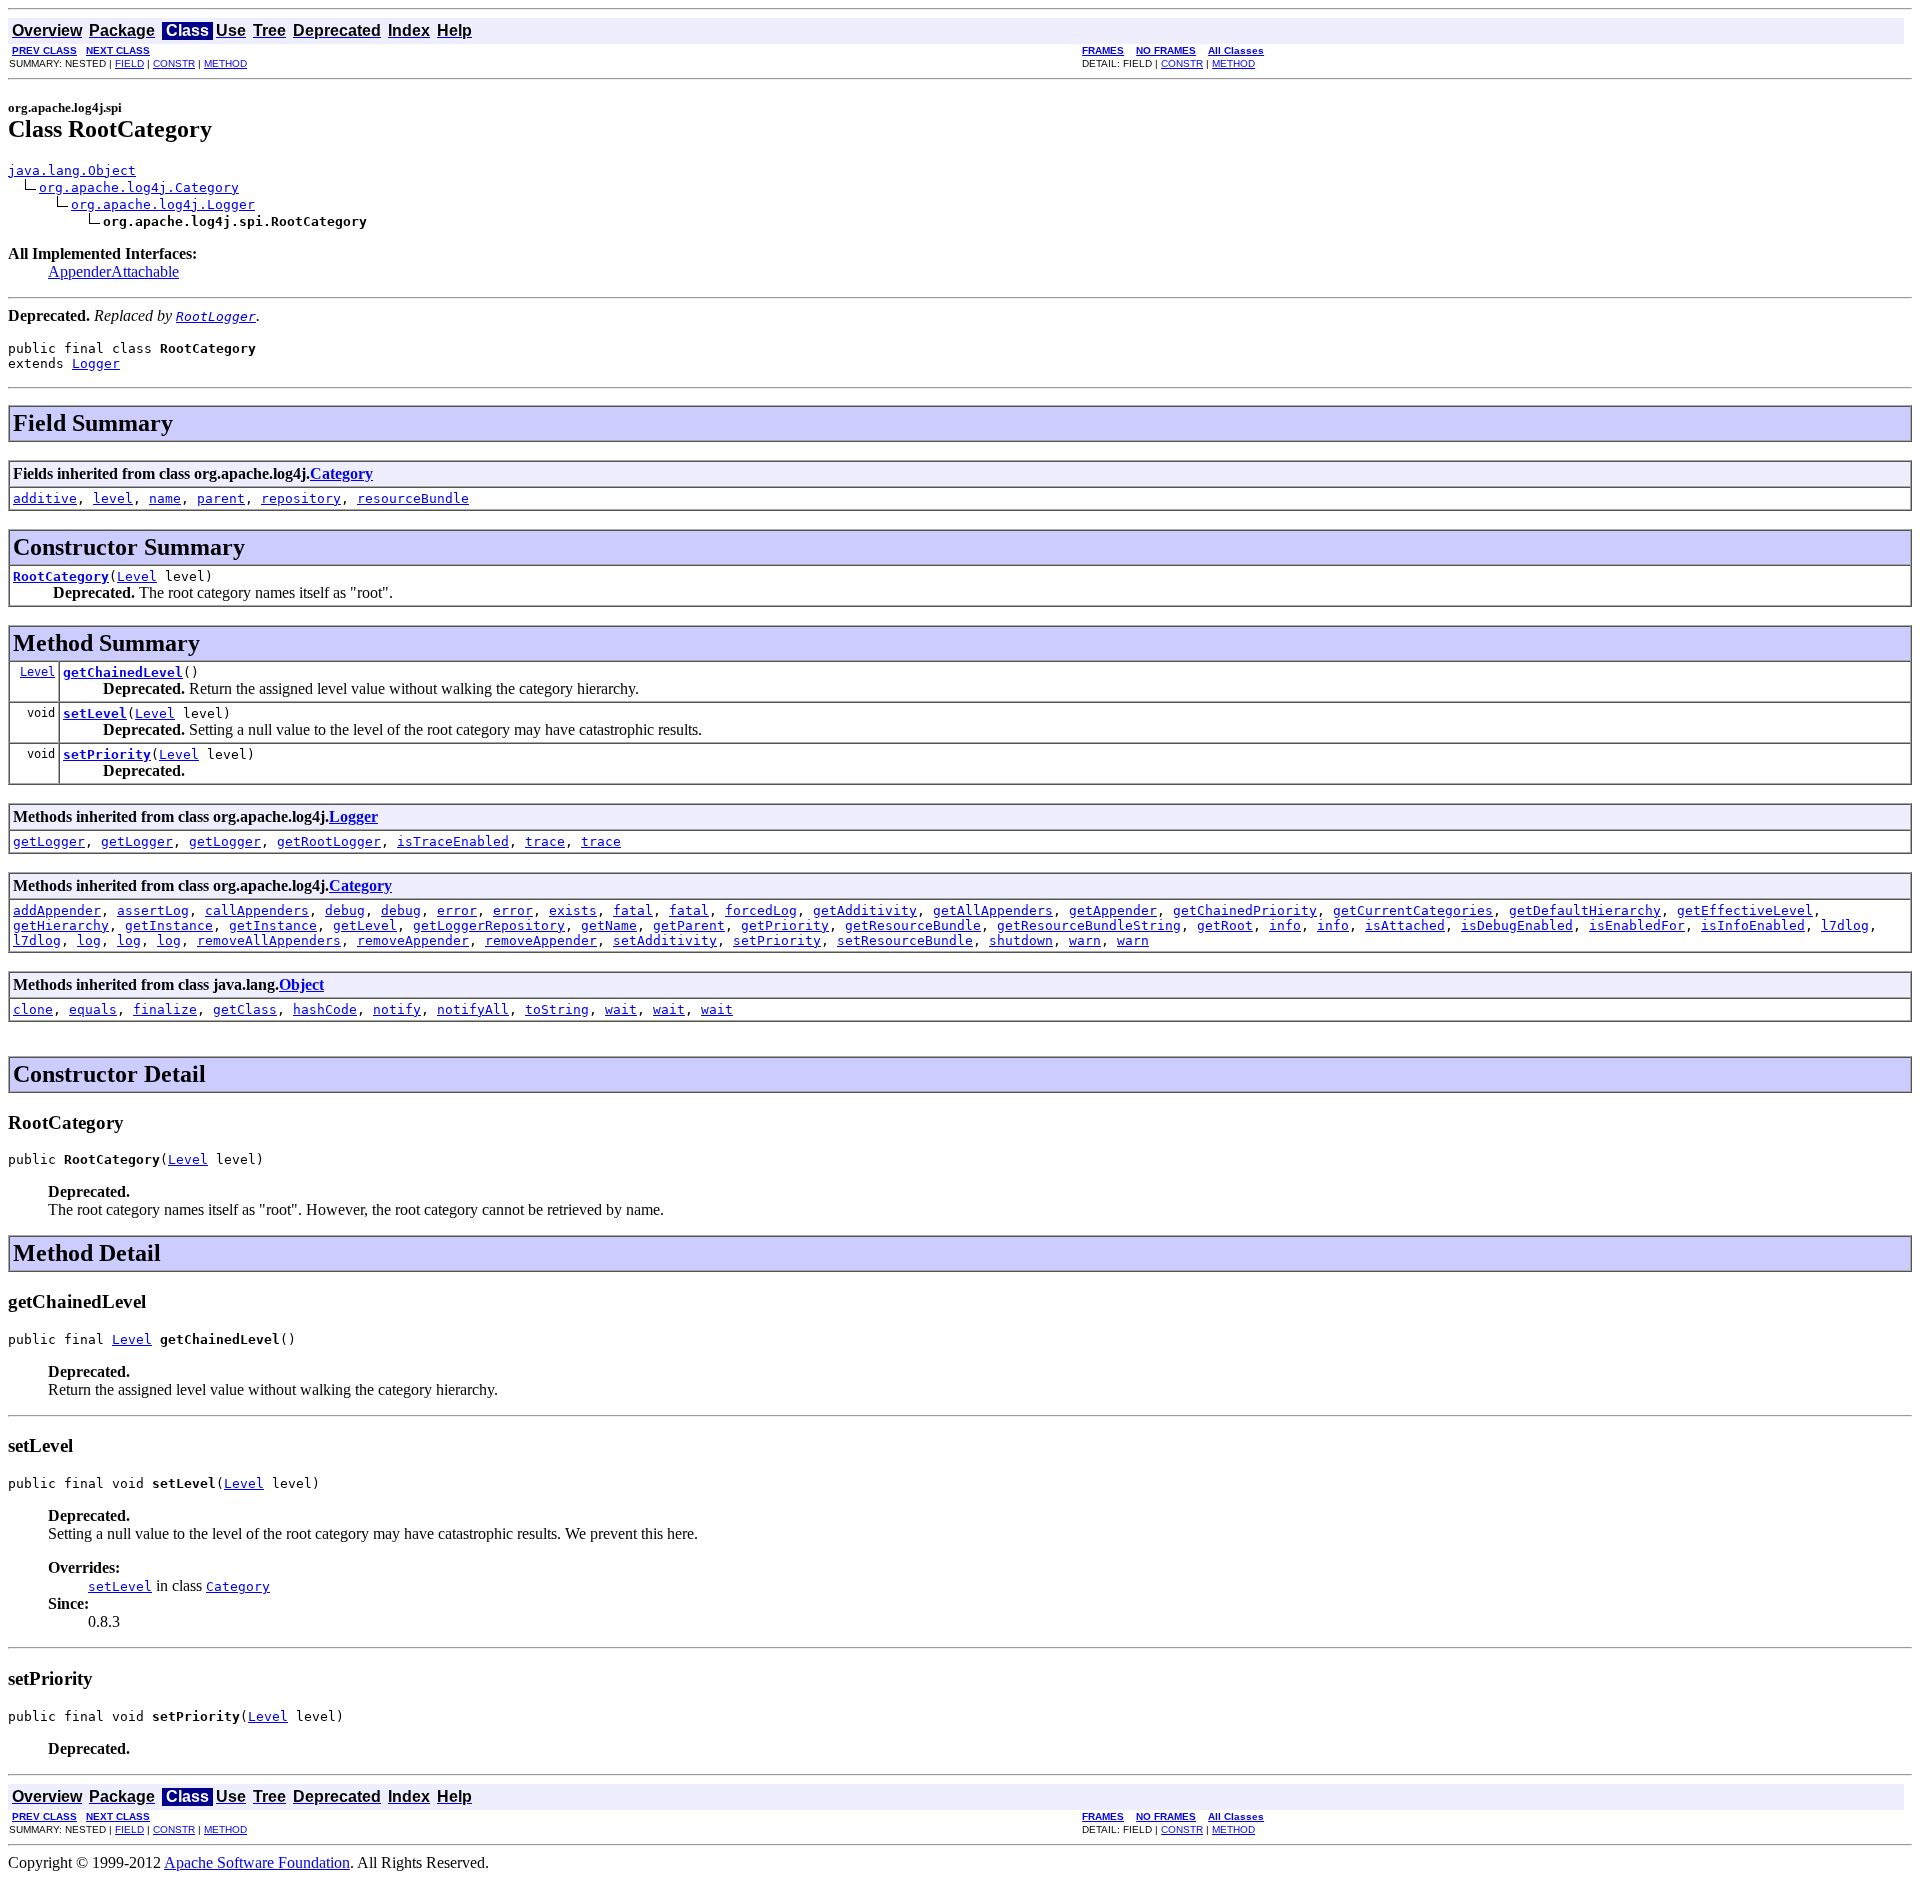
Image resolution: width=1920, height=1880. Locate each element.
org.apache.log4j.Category (139, 187)
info (1285, 925)
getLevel (365, 925)
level (113, 498)
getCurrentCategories (1413, 910)
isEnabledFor (1637, 925)
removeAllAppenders (269, 940)
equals (93, 1009)
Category (341, 473)
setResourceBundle (905, 940)
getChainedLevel (123, 672)
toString (557, 1009)
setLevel (95, 713)
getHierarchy (61, 925)
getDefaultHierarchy (1585, 910)
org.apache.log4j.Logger (163, 204)
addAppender (57, 910)
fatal (633, 910)
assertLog (153, 910)
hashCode (325, 1009)
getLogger (49, 841)
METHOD (225, 63)
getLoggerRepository (489, 925)
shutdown (1021, 940)
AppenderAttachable (113, 271)
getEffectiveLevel (1745, 910)
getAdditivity (865, 910)
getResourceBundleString (1089, 925)
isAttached (1405, 925)
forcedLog (761, 910)
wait (621, 1009)
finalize (165, 1009)
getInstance (169, 925)
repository (301, 498)
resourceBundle (413, 498)
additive (45, 498)
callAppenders (257, 910)
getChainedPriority (1245, 910)
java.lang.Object (72, 170)
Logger (96, 363)
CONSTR (174, 63)
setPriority (107, 754)
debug (345, 910)
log (89, 940)
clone (33, 1009)
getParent (689, 925)
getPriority (785, 925)
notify (397, 1009)
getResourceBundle (913, 925)
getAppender (1113, 910)
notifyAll (473, 1009)
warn (1085, 940)
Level (137, 576)
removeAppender (413, 940)
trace (545, 841)
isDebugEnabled (1517, 925)
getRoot (1225, 925)
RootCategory (61, 576)
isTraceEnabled (453, 841)
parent (221, 498)
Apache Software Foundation (257, 1862)
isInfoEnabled (1753, 925)
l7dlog (1845, 925)
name (165, 498)
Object (301, 984)
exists (573, 910)
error (457, 910)
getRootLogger (329, 841)
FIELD (129, 63)
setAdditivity (665, 940)
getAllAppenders (993, 910)
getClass (245, 1009)
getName (609, 925)
